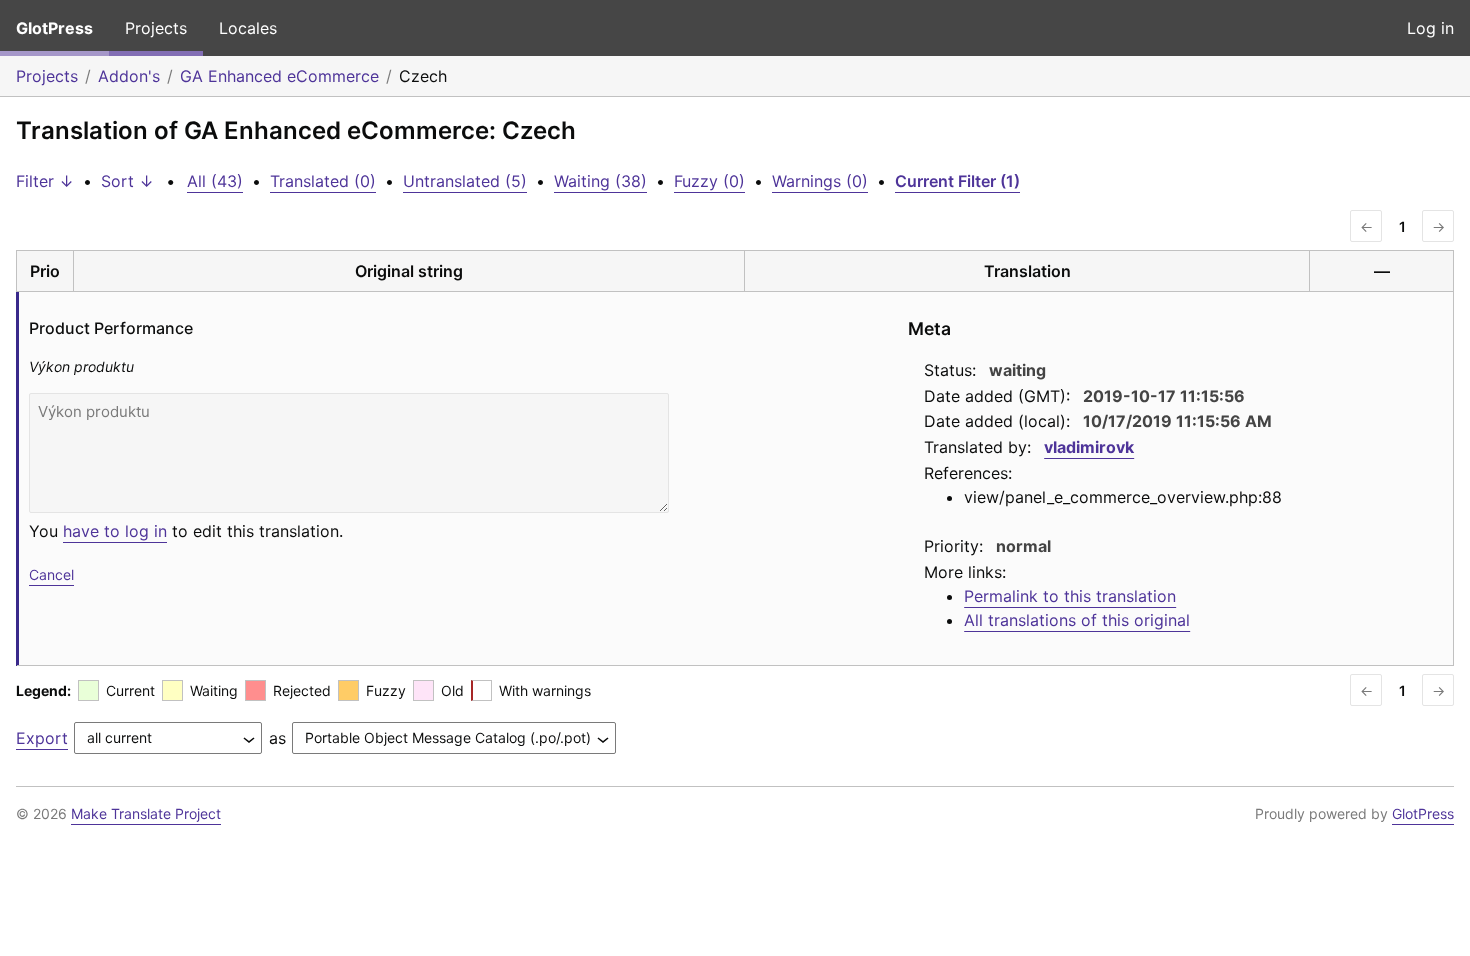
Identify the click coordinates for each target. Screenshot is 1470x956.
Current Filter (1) (957, 181)
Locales (248, 28)
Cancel (51, 574)
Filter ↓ (45, 181)
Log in (1430, 28)
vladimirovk (1089, 447)
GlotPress (54, 28)
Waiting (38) (600, 181)
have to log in (115, 531)
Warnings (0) (820, 181)
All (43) (215, 181)
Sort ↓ (127, 181)
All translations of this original (1077, 620)
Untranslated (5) (465, 181)
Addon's (129, 76)
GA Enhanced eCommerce (279, 76)
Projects (156, 28)
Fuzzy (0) (709, 181)
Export (42, 738)
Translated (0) (323, 181)
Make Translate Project (146, 813)
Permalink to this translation (1070, 596)
